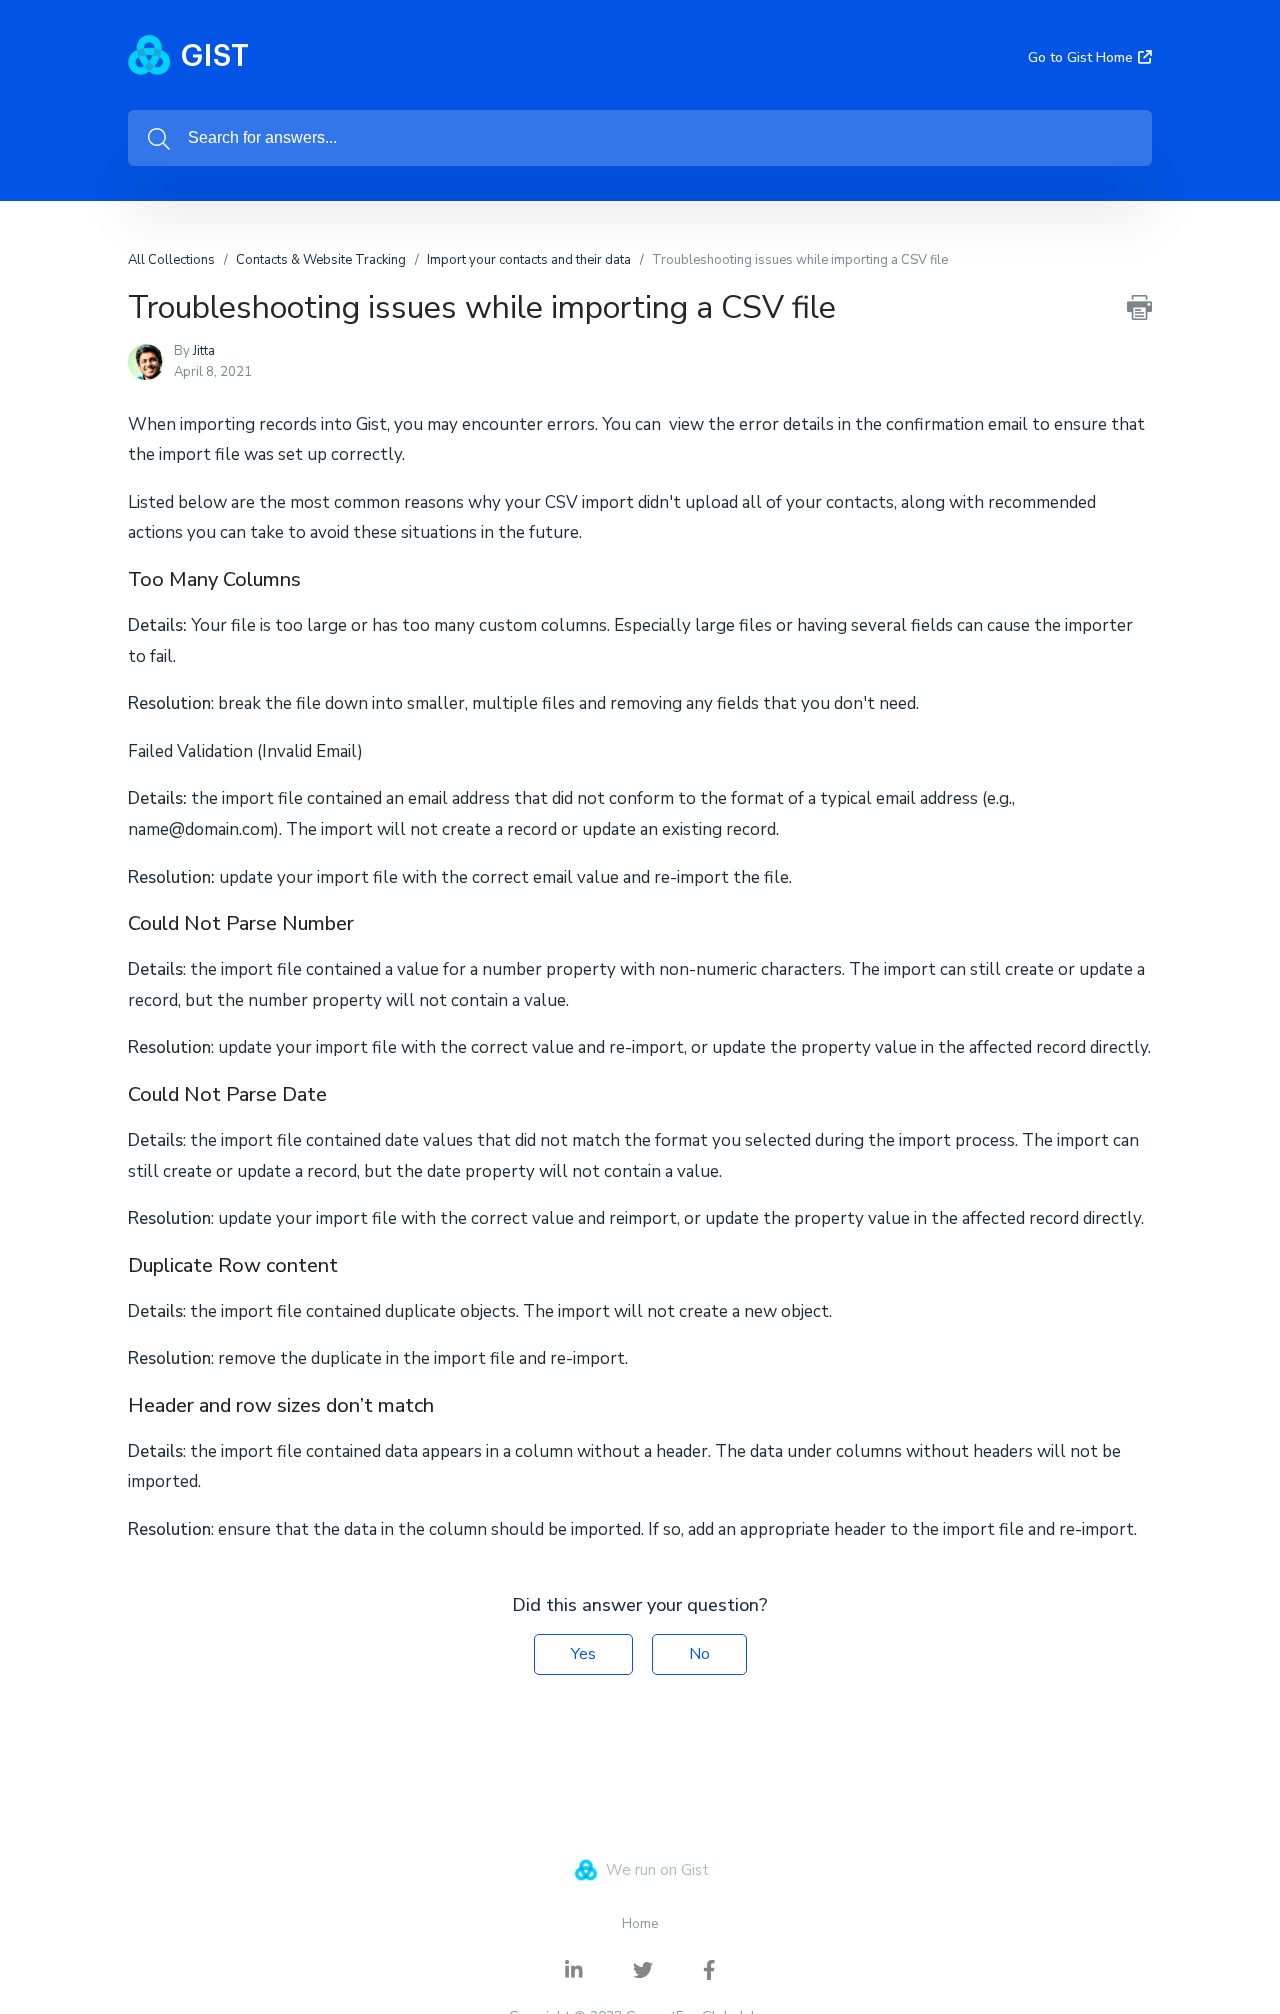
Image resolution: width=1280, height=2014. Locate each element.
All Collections (171, 260)
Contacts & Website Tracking (321, 260)
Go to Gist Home (1080, 57)
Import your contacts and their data (529, 260)
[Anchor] (315, 577)
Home (640, 1923)
